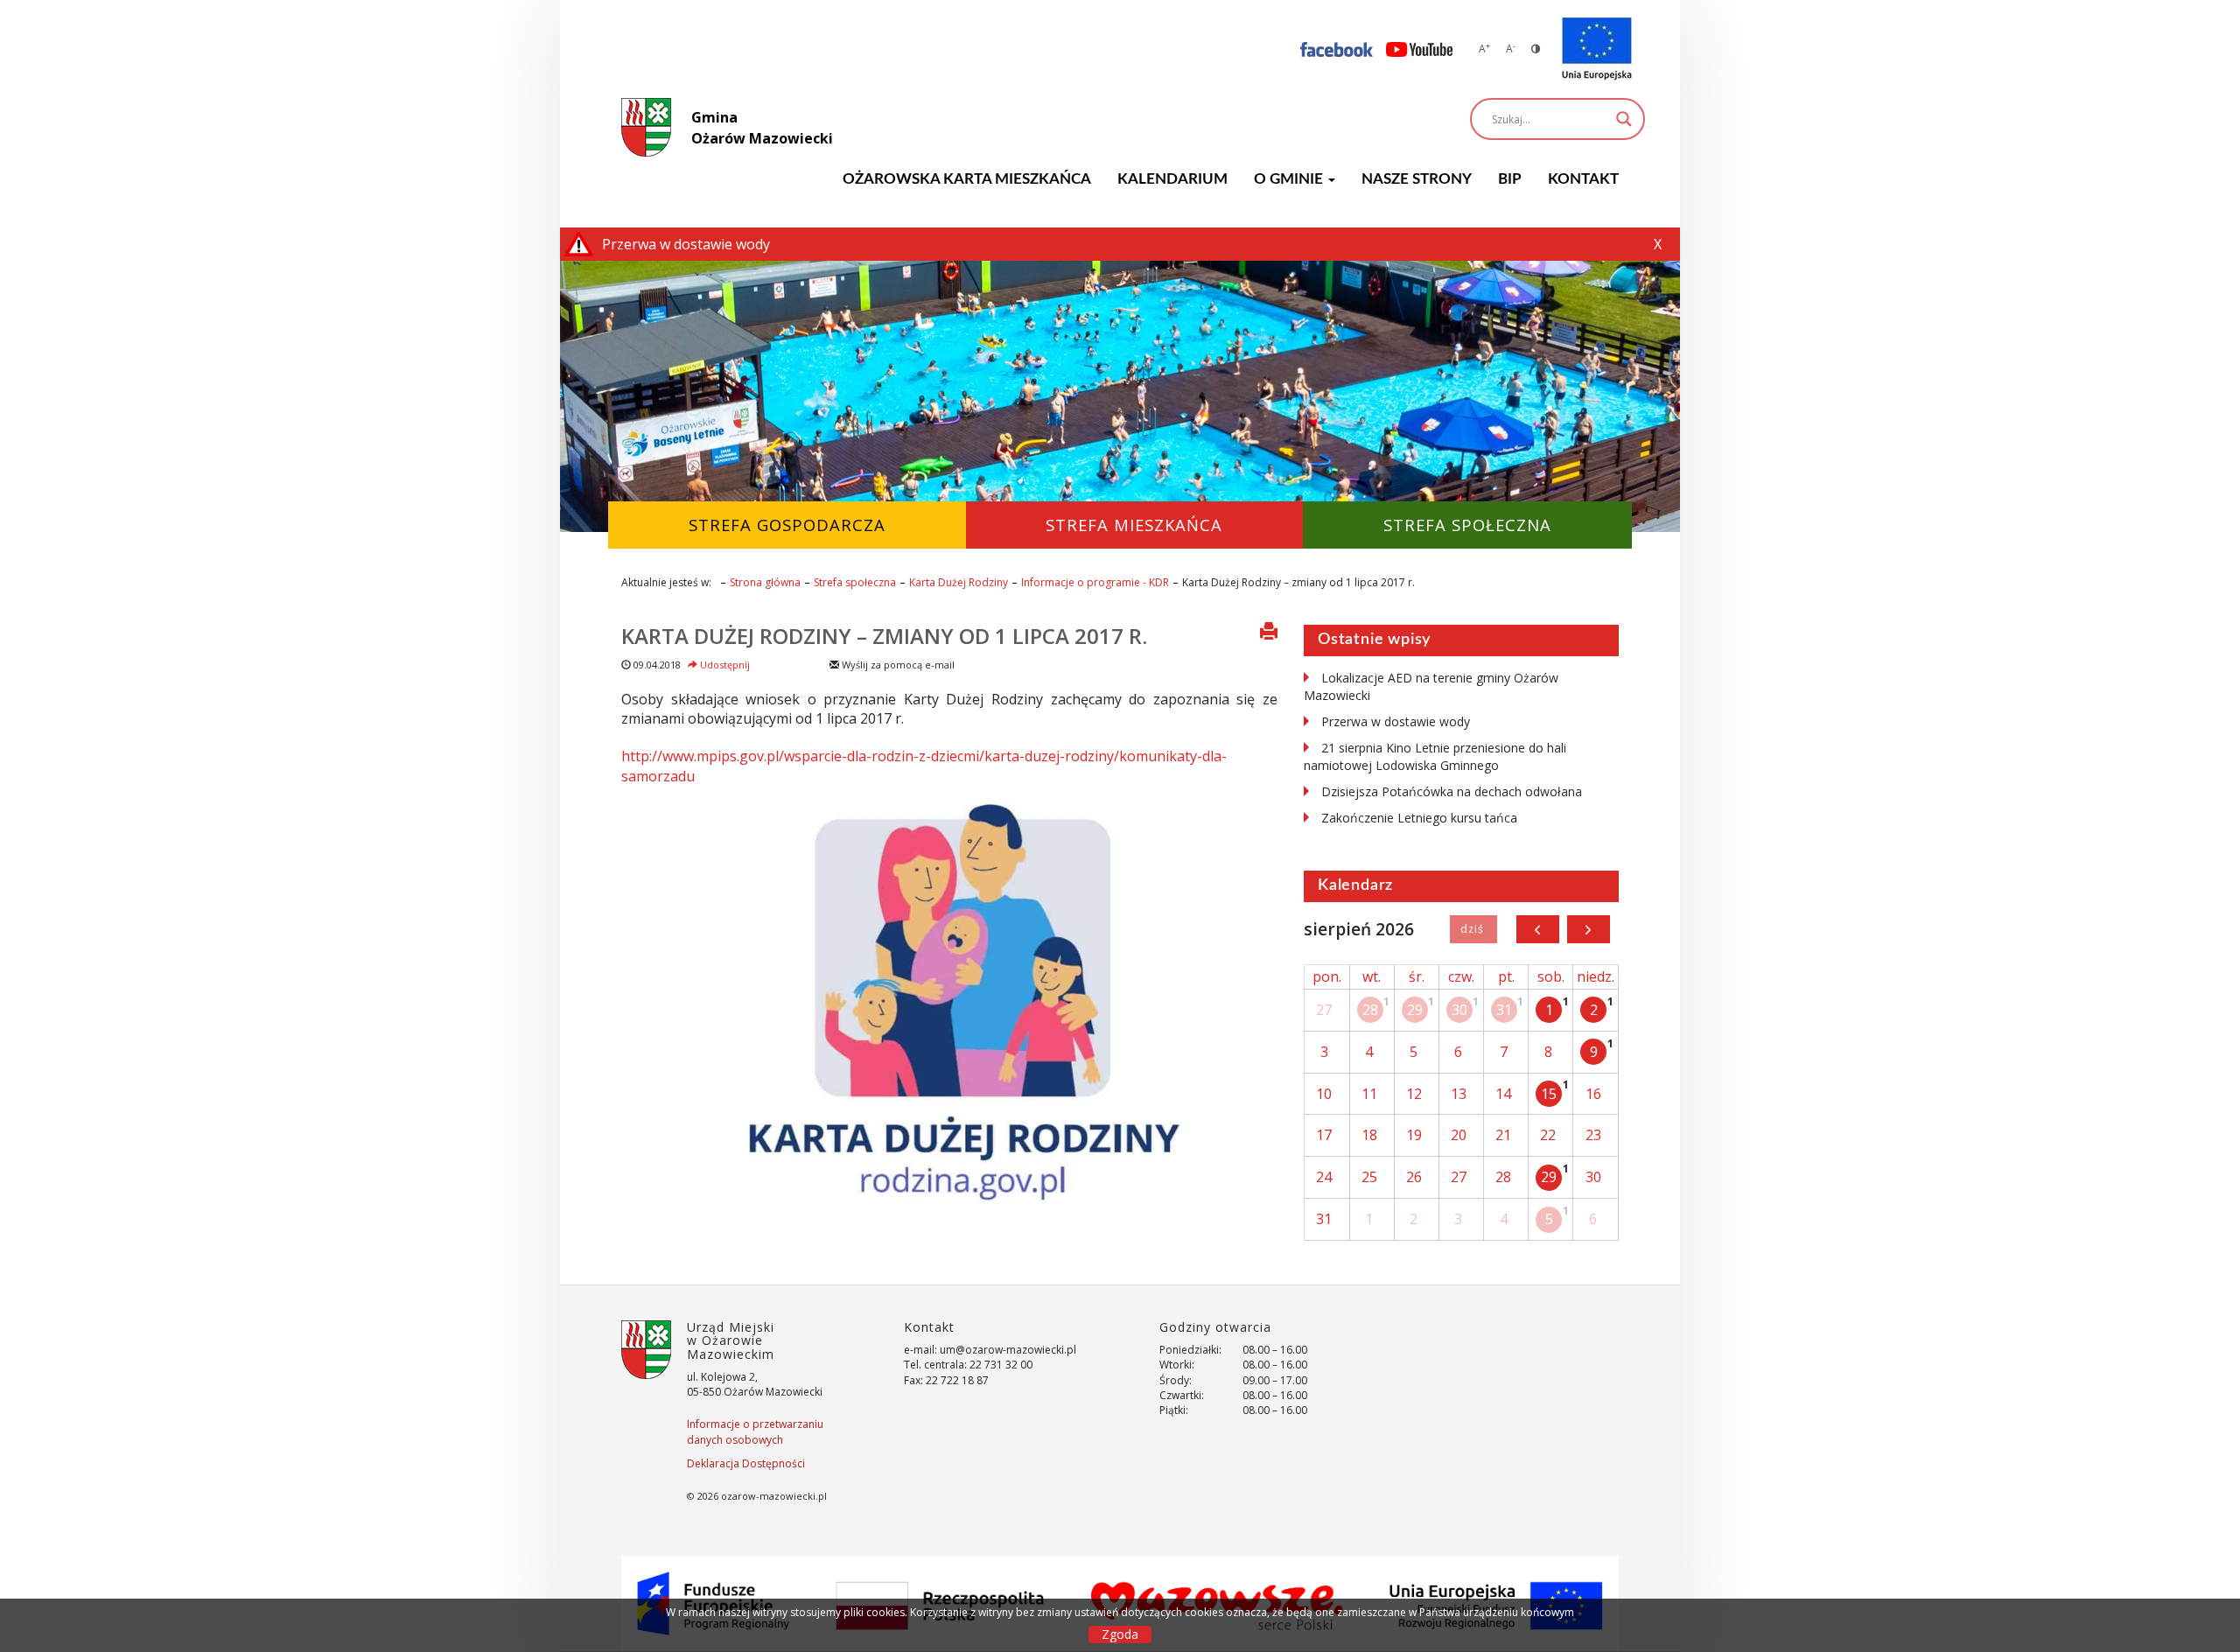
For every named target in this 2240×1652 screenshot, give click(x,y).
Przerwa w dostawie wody (1396, 721)
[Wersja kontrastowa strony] (1536, 49)
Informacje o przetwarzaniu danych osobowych (755, 1431)
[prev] (1538, 929)
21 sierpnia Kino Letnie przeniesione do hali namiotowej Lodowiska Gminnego (1435, 756)
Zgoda (1120, 1634)
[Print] (1269, 633)
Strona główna (765, 582)
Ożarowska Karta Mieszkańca (967, 179)
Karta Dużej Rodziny (959, 582)
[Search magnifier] (1624, 119)
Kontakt (1583, 179)
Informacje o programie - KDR (1095, 582)
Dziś (1473, 929)
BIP (1510, 179)
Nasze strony (1417, 179)
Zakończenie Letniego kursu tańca (1419, 818)
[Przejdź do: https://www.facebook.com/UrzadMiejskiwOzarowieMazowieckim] (1337, 49)
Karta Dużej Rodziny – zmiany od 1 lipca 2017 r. (884, 636)
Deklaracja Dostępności (746, 1463)
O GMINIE (1290, 179)
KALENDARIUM (1172, 179)
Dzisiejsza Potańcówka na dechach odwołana (1452, 791)
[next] (1589, 929)
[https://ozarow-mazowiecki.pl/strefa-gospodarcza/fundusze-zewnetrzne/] (1597, 49)
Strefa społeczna (855, 582)
